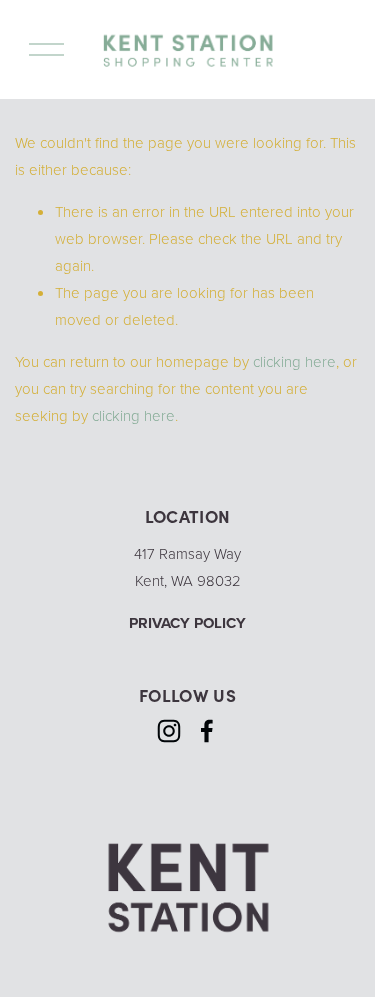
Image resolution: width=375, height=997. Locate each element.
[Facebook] (207, 731)
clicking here (294, 361)
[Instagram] (169, 731)
